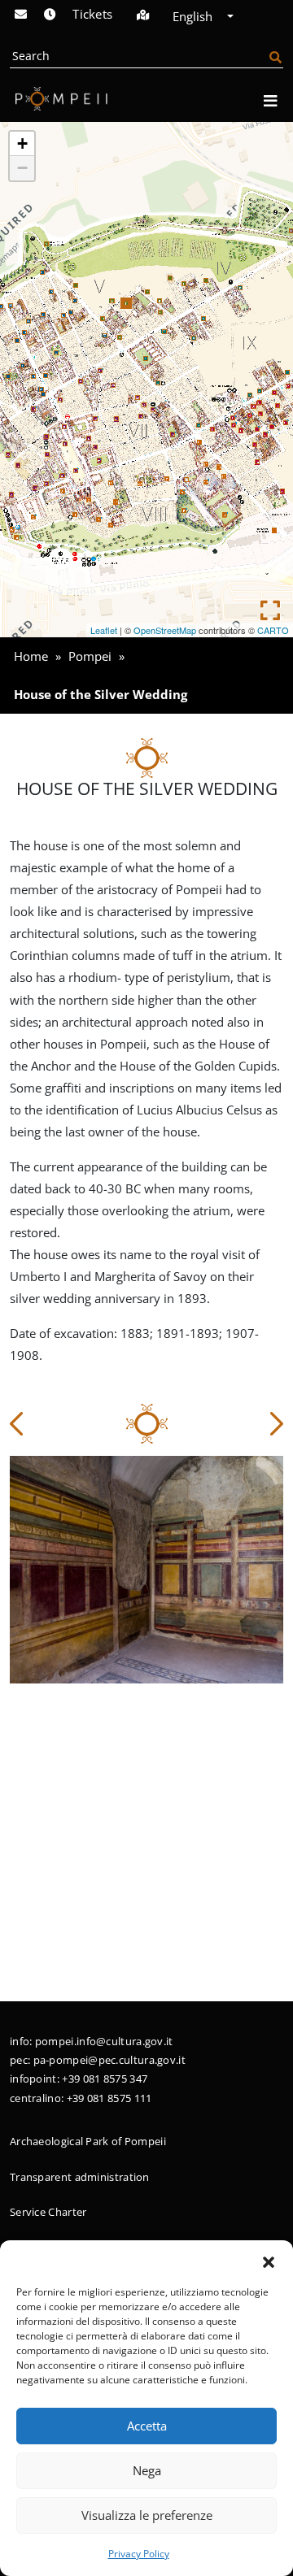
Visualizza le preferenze (147, 2515)
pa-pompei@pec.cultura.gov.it (109, 2060)
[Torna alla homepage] (59, 98)
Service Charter (48, 2212)
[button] (269, 2261)
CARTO (273, 630)
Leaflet (104, 630)
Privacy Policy (139, 2554)
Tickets (92, 14)
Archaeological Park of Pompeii (88, 2141)
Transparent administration (80, 2177)
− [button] (22, 168)
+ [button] (22, 143)
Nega (147, 2470)
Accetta (147, 2426)
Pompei (90, 656)
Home (31, 656)
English (194, 16)
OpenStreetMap (165, 630)
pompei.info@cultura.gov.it (104, 2041)
